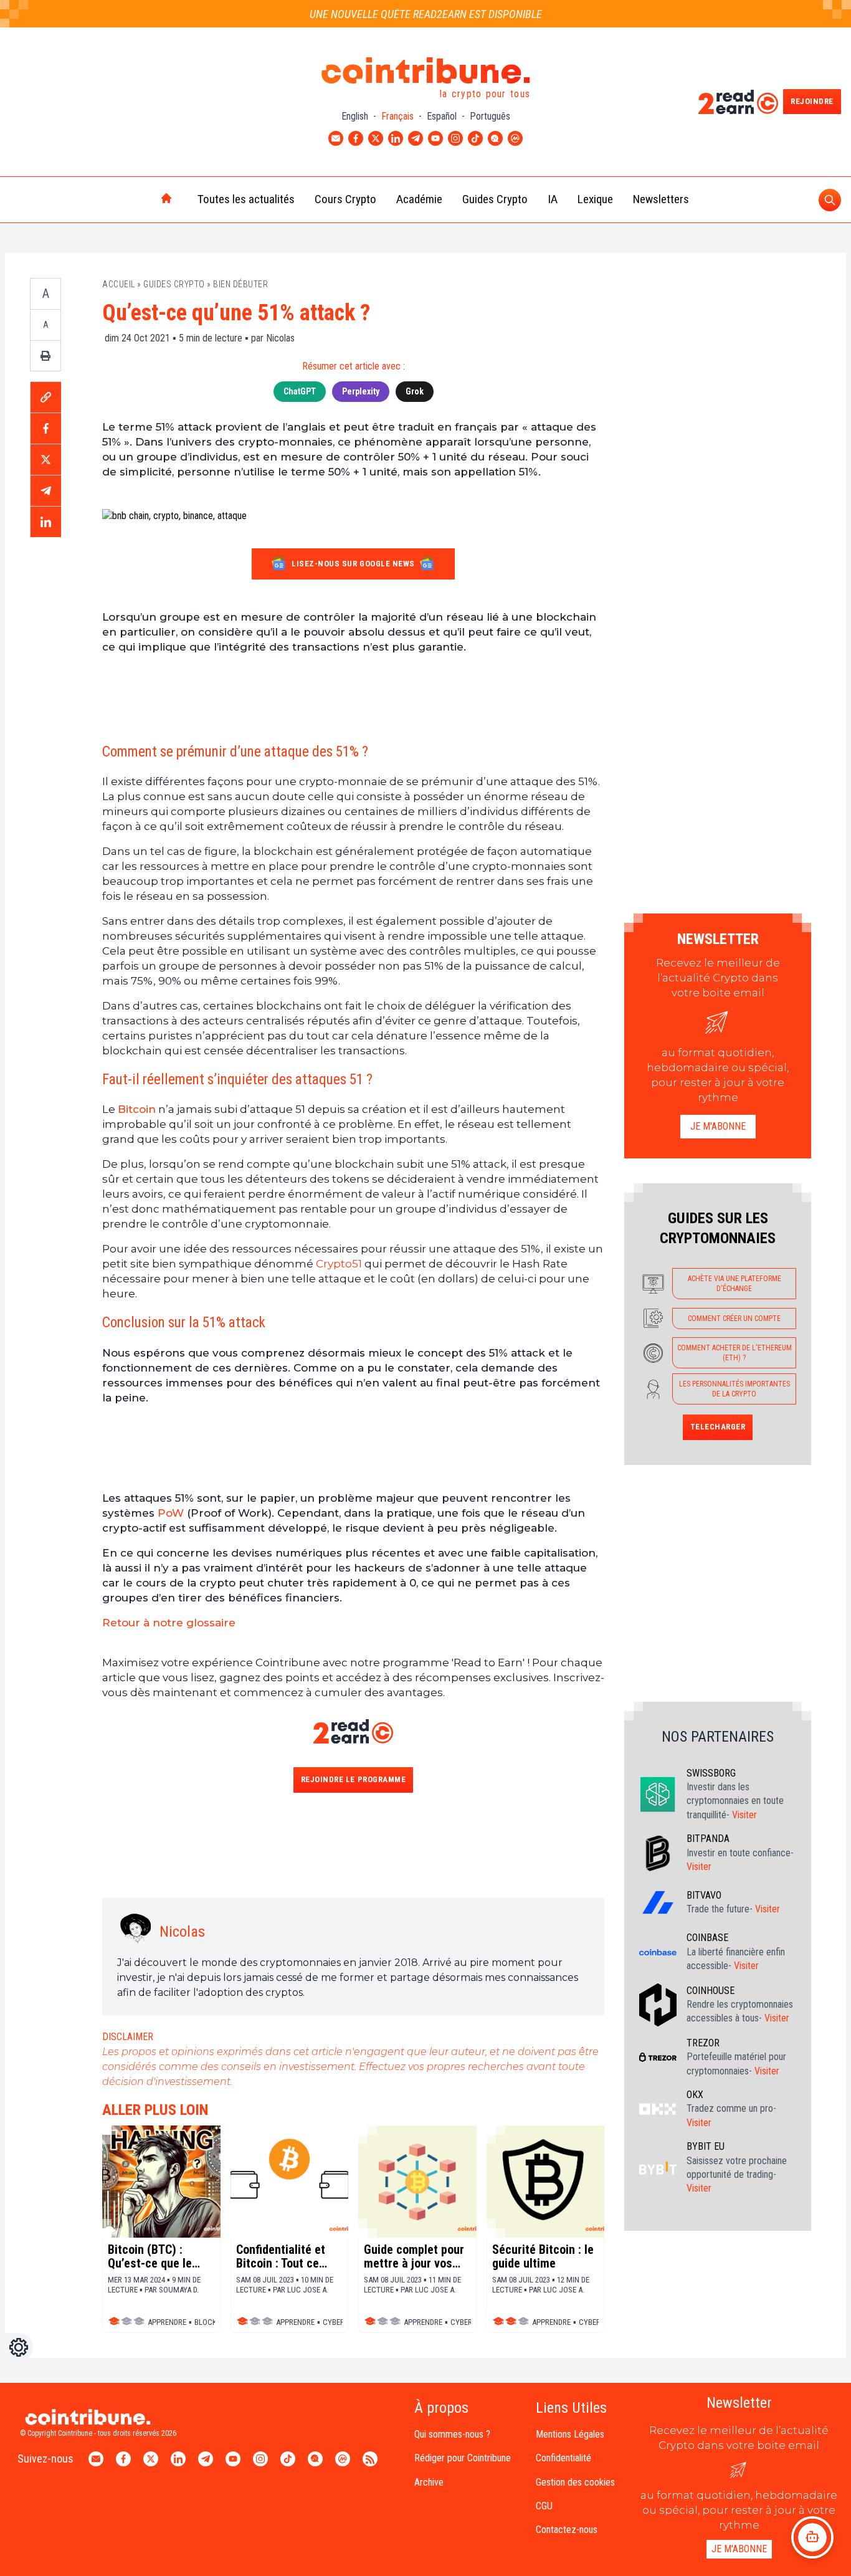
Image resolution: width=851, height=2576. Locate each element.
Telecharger (718, 1427)
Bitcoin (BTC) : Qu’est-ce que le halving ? (150, 2256)
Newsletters (661, 199)
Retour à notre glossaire (169, 1623)
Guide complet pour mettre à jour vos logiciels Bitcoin (414, 2256)
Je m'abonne (718, 1126)
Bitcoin (137, 1109)
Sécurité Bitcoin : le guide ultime (543, 2256)
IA (553, 199)
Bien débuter (240, 284)
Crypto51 (338, 1264)
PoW (171, 1513)
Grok (415, 391)
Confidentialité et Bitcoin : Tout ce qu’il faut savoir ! (281, 2256)
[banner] (353, 697)
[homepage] (140, 199)
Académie (419, 199)
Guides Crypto (495, 199)
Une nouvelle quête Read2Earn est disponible (426, 14)
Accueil (119, 284)
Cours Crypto (345, 199)
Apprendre (167, 2322)
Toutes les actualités (246, 199)
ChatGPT (300, 391)
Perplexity (361, 391)
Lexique (595, 199)
